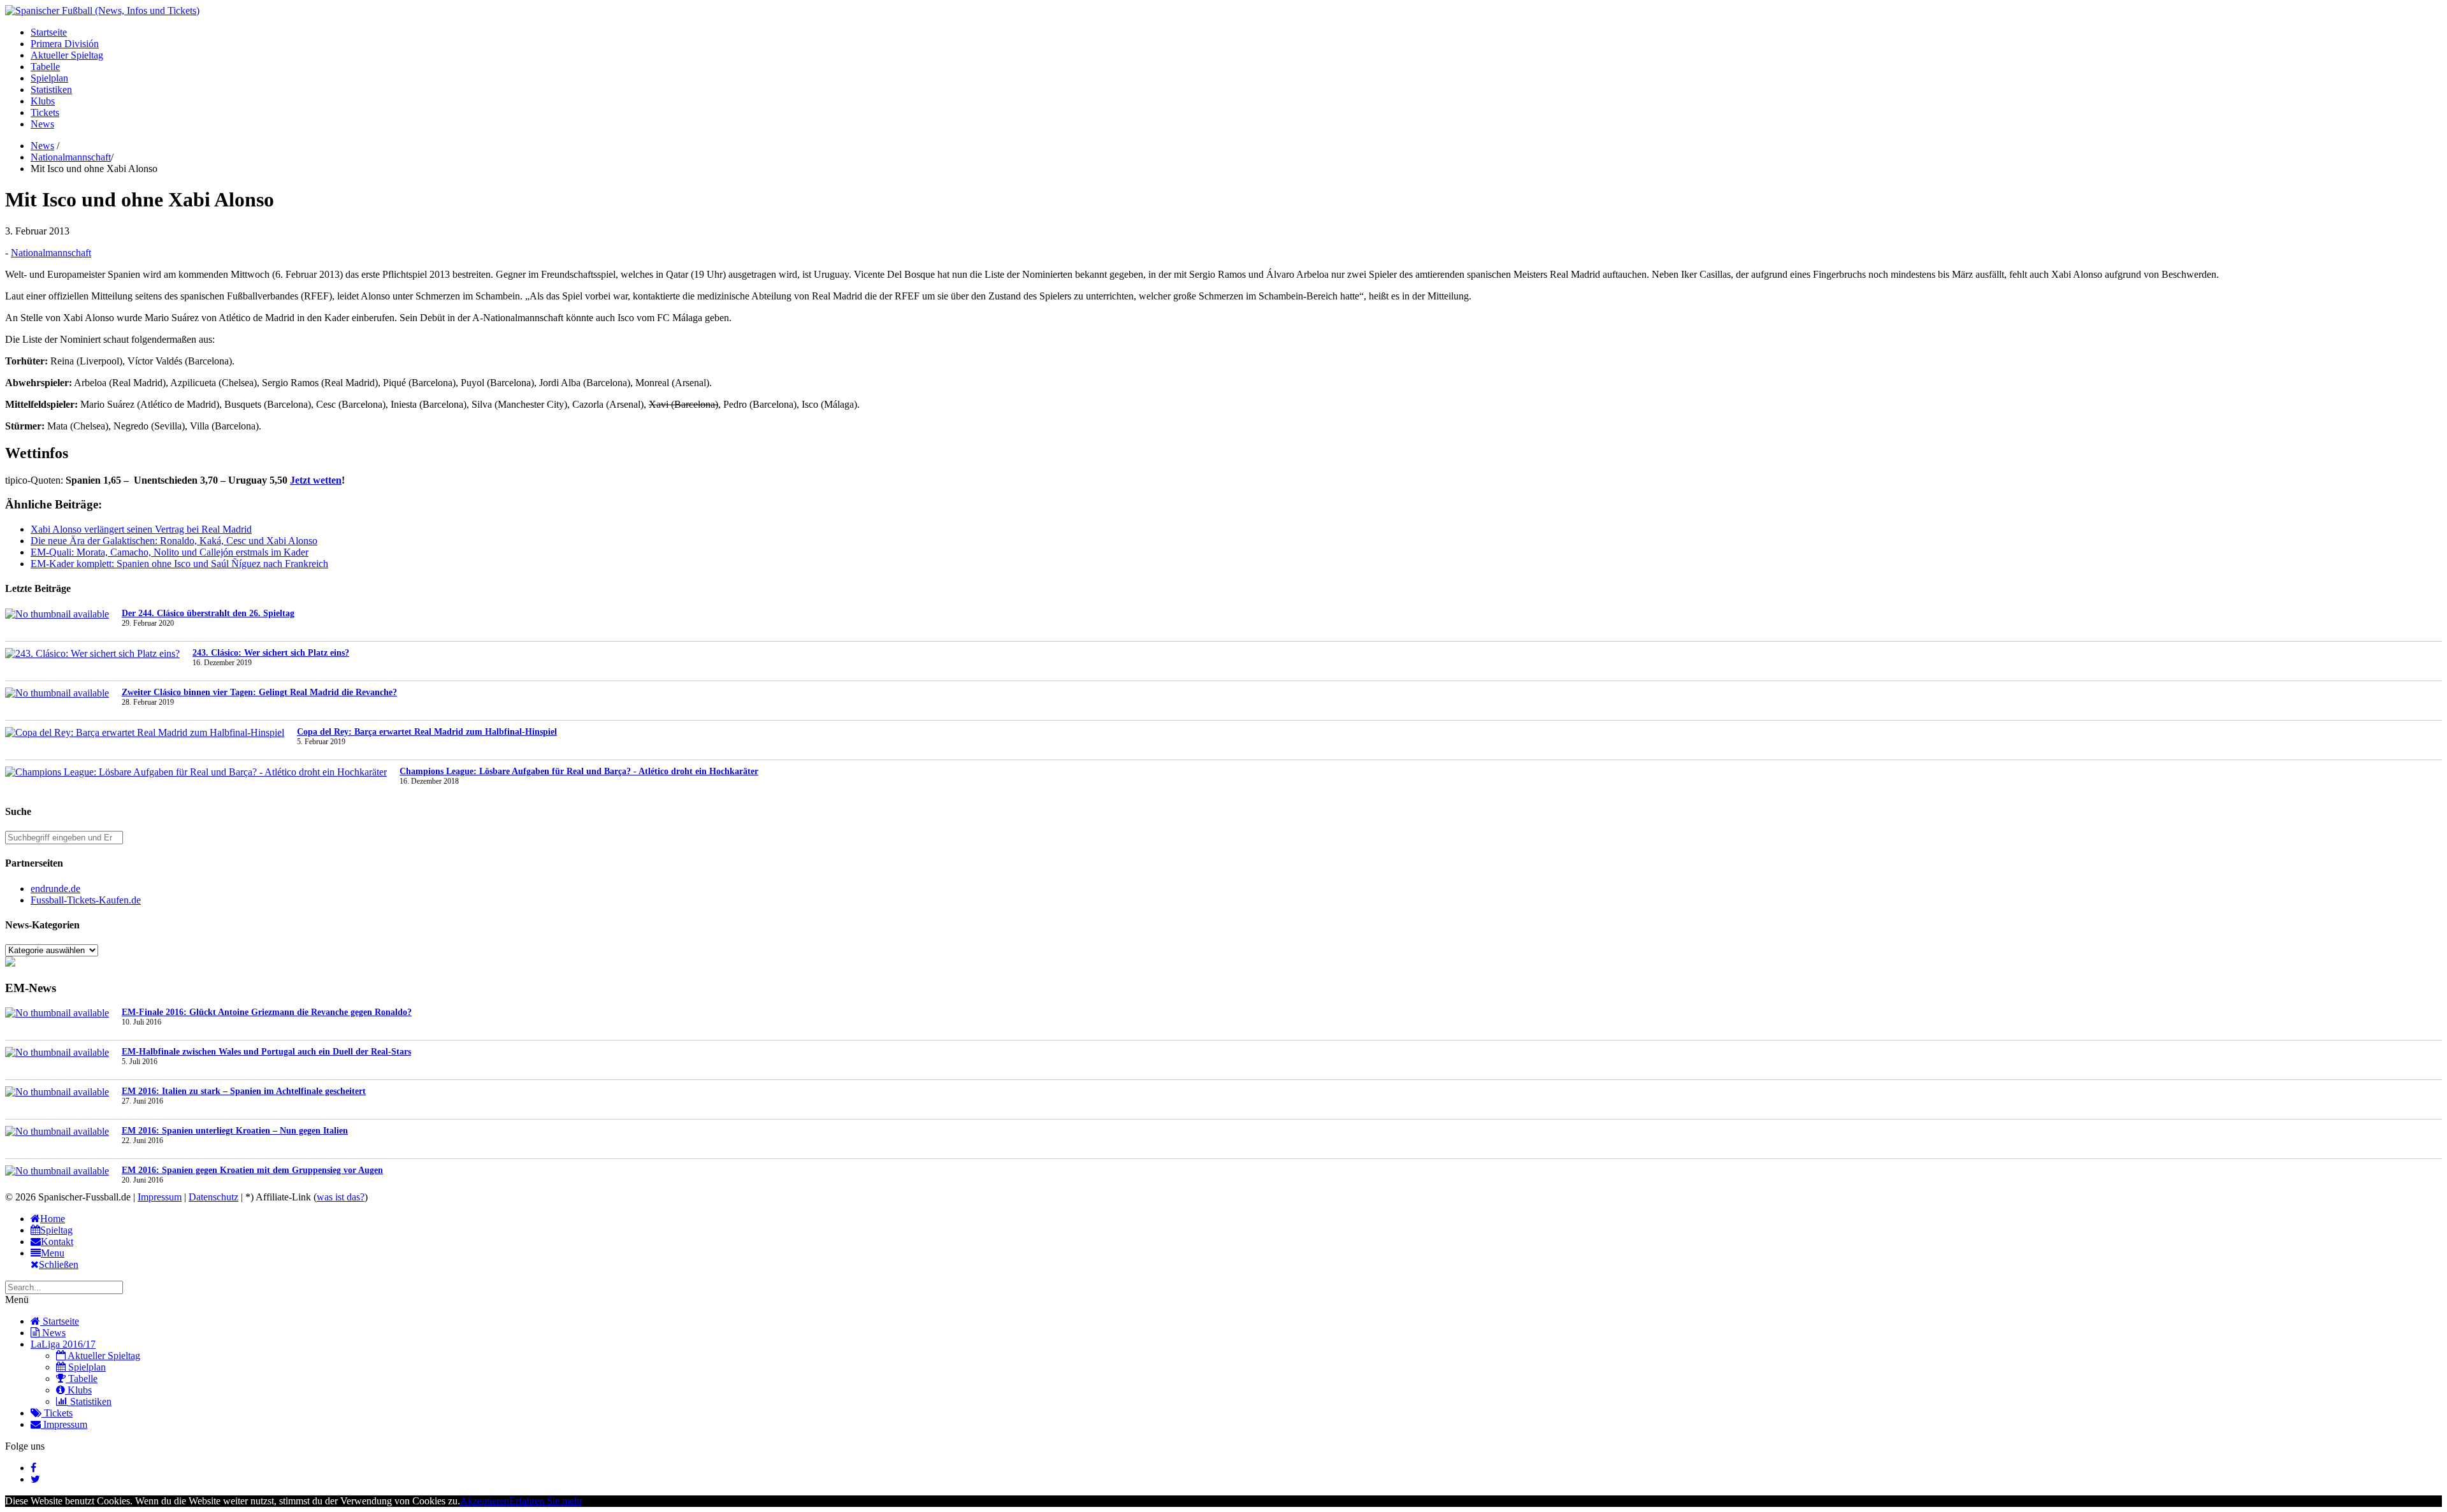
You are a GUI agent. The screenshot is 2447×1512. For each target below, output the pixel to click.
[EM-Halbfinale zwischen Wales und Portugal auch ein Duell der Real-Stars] (57, 1053)
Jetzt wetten (316, 480)
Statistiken (51, 90)
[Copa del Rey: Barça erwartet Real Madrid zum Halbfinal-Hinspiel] (145, 733)
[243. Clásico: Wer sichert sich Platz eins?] (92, 654)
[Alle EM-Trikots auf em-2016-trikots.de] (10, 963)
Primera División (65, 44)
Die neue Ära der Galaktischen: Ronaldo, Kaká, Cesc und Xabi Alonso (174, 541)
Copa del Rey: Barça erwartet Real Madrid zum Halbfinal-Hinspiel (427, 732)
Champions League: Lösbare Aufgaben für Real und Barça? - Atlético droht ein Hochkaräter (579, 771)
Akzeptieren (485, 1501)
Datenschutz (213, 1197)
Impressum (160, 1197)
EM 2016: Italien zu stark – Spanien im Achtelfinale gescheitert (244, 1091)
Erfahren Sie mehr (546, 1501)
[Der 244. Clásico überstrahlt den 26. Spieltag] (57, 614)
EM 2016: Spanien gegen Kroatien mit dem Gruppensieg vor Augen (252, 1170)
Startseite (49, 32)
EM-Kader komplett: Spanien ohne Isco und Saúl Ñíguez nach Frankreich (179, 564)
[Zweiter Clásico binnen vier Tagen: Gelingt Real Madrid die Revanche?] (57, 693)
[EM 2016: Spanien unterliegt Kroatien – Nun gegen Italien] (57, 1132)
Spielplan (49, 78)
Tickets (45, 112)
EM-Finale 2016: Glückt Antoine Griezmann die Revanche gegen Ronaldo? (267, 1012)
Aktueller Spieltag (67, 55)
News (42, 124)
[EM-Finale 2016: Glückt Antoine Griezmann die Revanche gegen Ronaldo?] (57, 1013)
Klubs (43, 101)
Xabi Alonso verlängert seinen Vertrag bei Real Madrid (141, 529)
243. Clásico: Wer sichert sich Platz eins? (271, 653)
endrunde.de (55, 889)
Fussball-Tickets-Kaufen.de (86, 900)
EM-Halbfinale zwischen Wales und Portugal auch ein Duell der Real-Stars (266, 1052)
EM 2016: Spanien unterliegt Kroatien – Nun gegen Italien (235, 1131)
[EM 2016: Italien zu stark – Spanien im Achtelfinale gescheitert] (57, 1092)
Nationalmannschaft (71, 157)
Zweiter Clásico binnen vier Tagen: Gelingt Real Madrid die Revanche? (259, 692)
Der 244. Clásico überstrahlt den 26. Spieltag (208, 613)
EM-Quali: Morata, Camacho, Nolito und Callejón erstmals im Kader (170, 552)
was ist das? (341, 1197)
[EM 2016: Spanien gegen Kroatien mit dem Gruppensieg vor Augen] (57, 1171)
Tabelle (45, 67)
